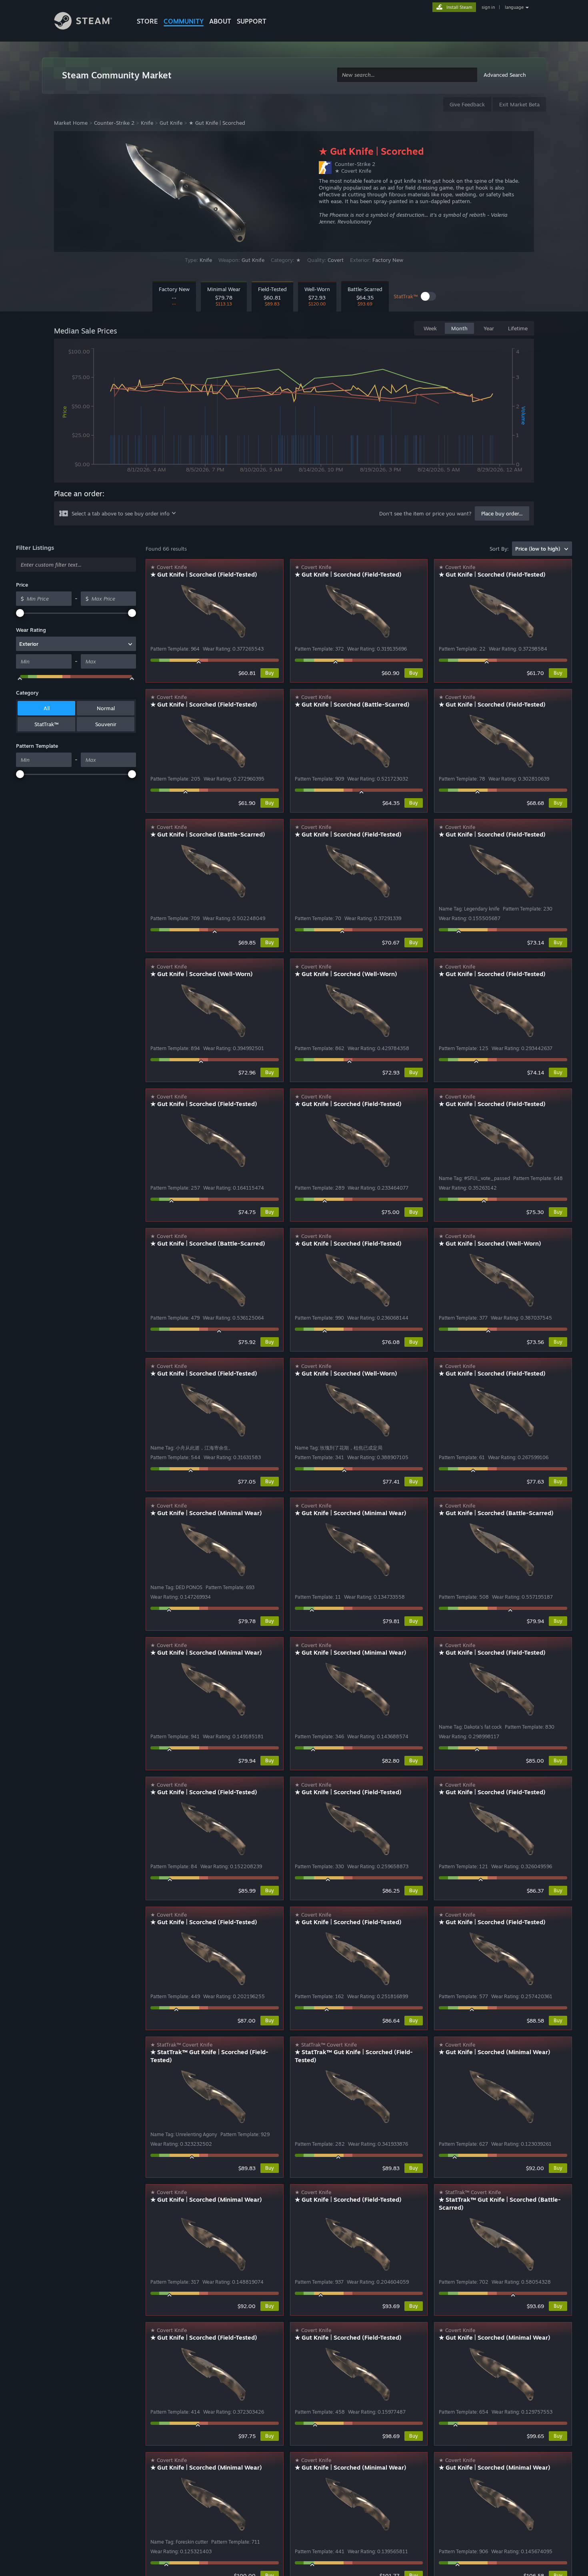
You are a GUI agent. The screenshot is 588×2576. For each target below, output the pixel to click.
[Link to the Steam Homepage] (89, 22)
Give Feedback (467, 104)
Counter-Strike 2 (114, 123)
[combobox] (407, 75)
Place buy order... (502, 513)
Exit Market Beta (519, 104)
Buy (270, 673)
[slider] (20, 613)
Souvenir (106, 724)
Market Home (71, 123)
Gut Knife (171, 123)
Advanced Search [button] (505, 75)
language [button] (514, 7)
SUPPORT (252, 21)
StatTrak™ (46, 724)
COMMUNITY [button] (184, 21)
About (220, 21)
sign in (488, 7)
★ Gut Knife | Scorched (217, 123)
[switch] (428, 296)
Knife (147, 123)
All (47, 708)
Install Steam (459, 7)
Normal (106, 708)
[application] (294, 412)
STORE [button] (147, 21)
